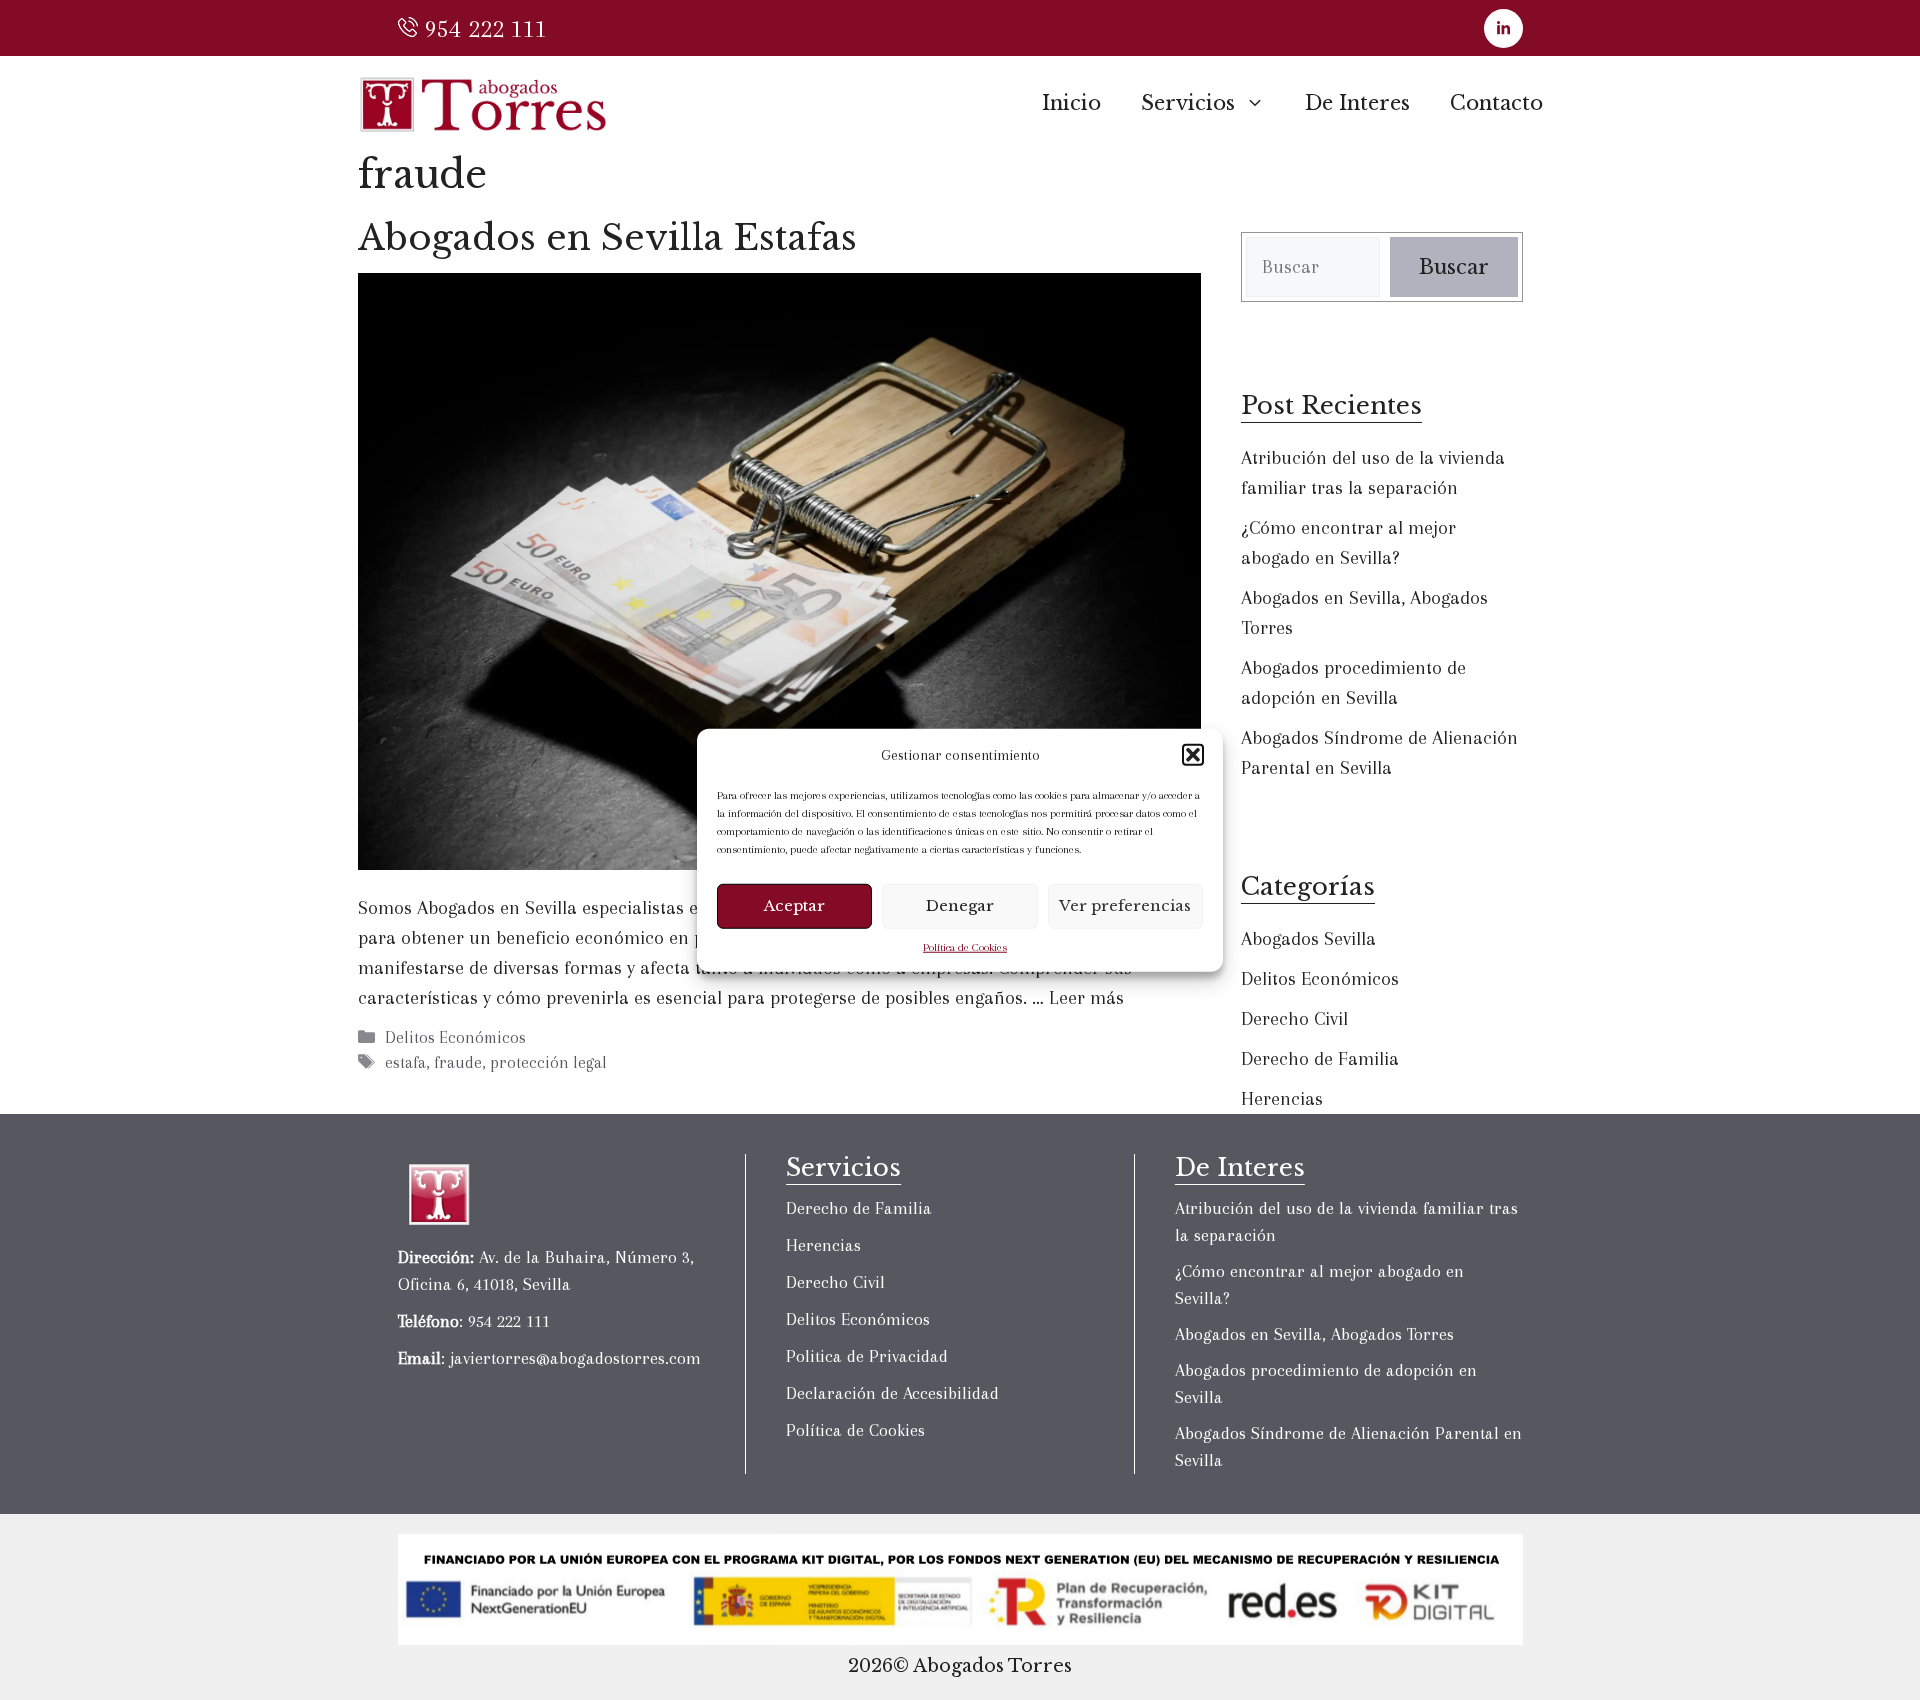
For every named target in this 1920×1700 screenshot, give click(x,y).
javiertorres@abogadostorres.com (575, 1358)
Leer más (1086, 998)
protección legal (548, 1062)
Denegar (960, 905)
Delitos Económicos (455, 1037)
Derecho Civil (1294, 1019)
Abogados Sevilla (1308, 939)
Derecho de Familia (1320, 1059)
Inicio (1071, 103)
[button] (1193, 755)
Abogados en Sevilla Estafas (607, 237)
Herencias (1282, 1099)
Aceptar (794, 905)
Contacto (1496, 103)
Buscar (1454, 267)
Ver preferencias (1125, 905)
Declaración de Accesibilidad (892, 1393)
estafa (405, 1062)
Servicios (1188, 103)
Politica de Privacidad (867, 1356)
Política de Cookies (965, 946)
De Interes (1357, 103)
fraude (458, 1062)
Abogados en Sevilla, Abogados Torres (1314, 1334)
